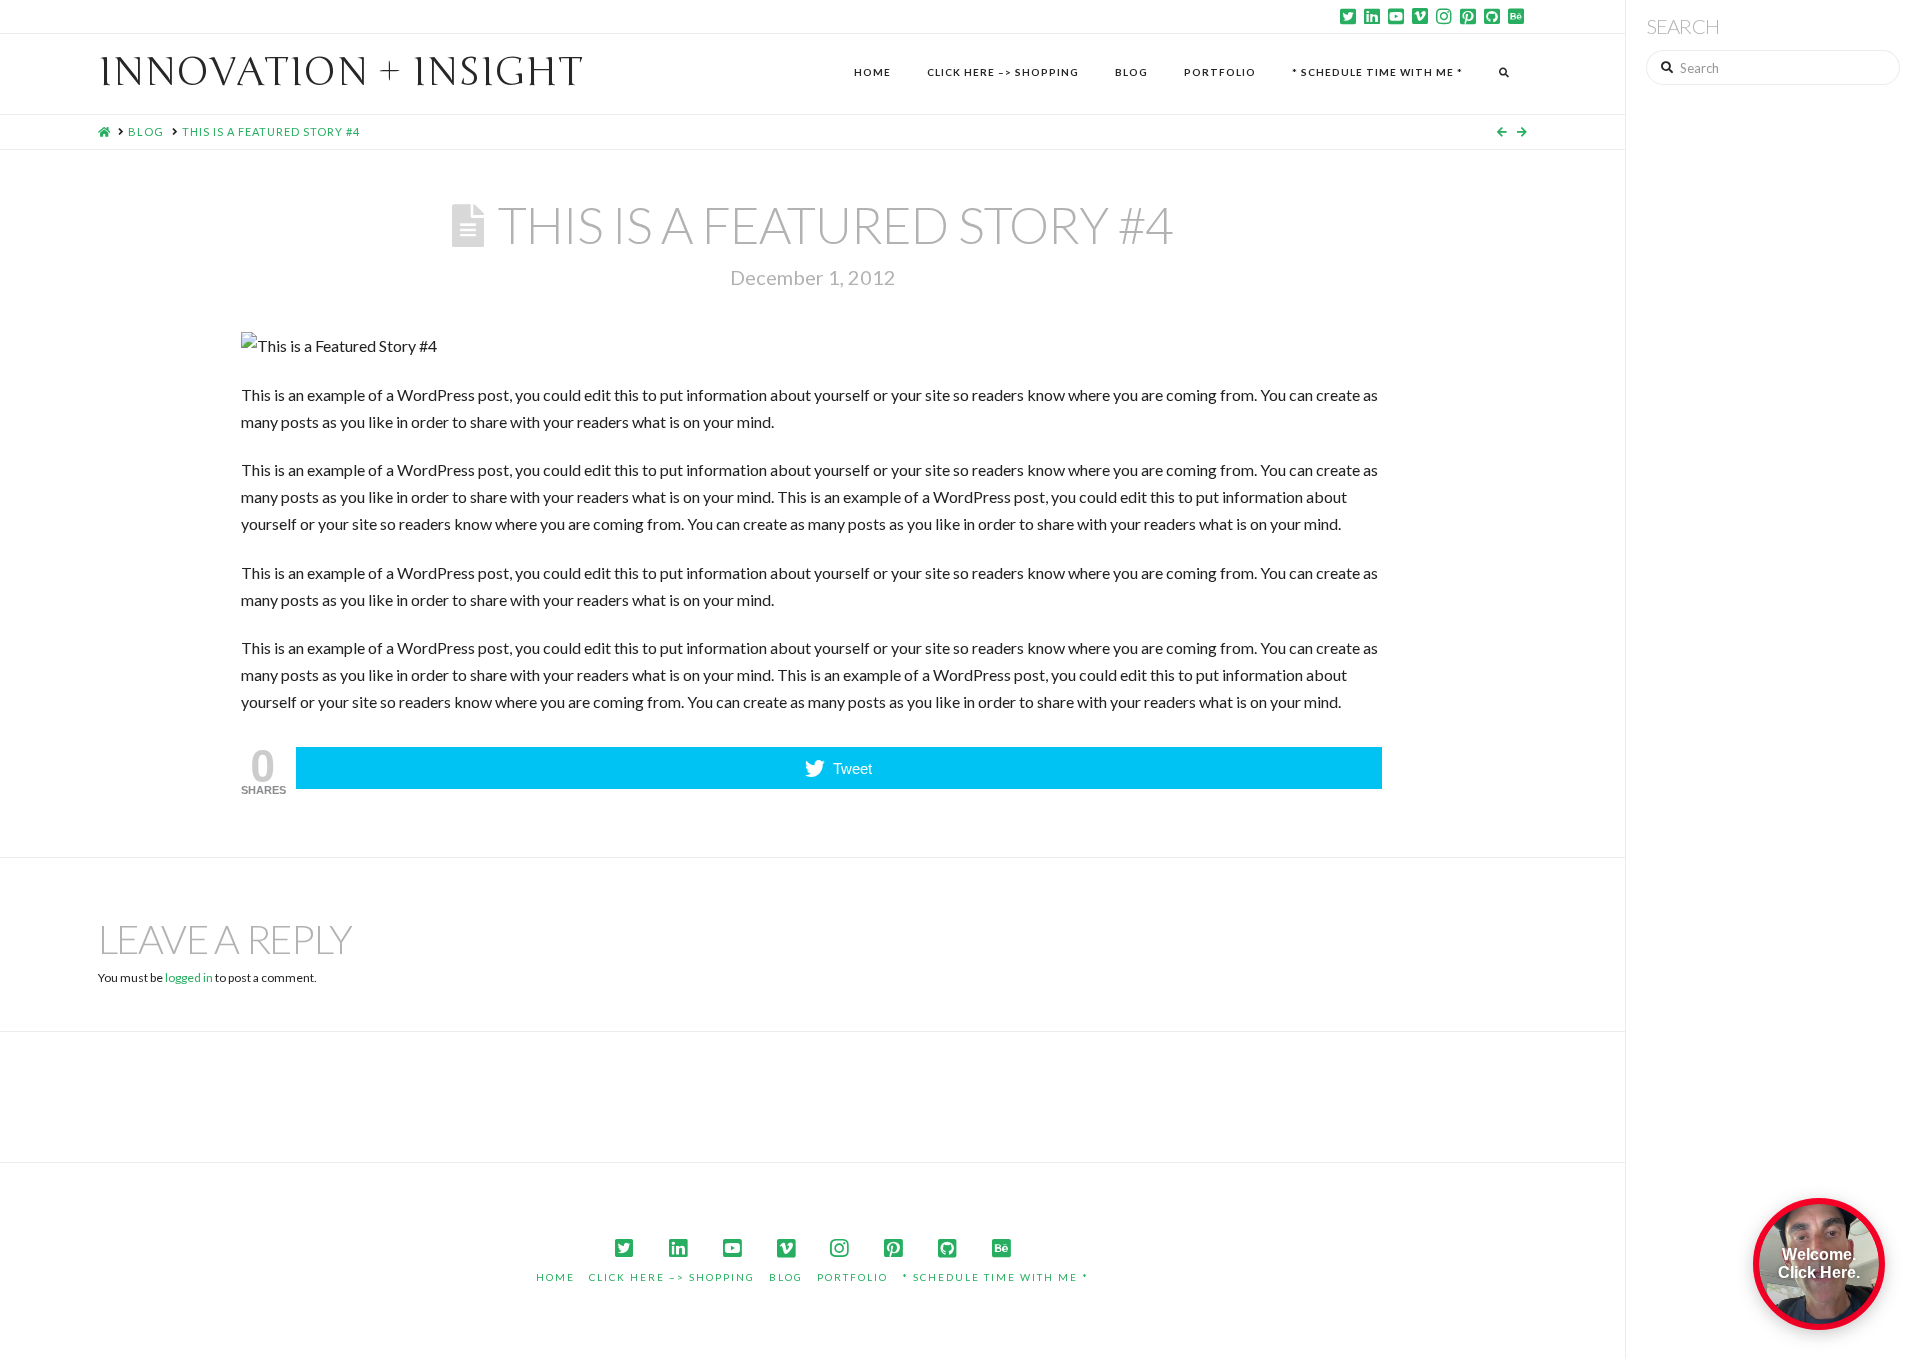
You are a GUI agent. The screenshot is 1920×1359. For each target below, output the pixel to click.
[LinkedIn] (1372, 16)
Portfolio (852, 1277)
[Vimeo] (1420, 16)
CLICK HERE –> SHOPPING (672, 1277)
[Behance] (1516, 16)
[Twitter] (1348, 16)
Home (555, 1277)
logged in (189, 977)
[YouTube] (1396, 16)
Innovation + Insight (340, 72)
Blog (786, 1277)
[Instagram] (1444, 16)
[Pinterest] (1468, 16)
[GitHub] (1492, 16)
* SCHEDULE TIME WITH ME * (995, 1277)
